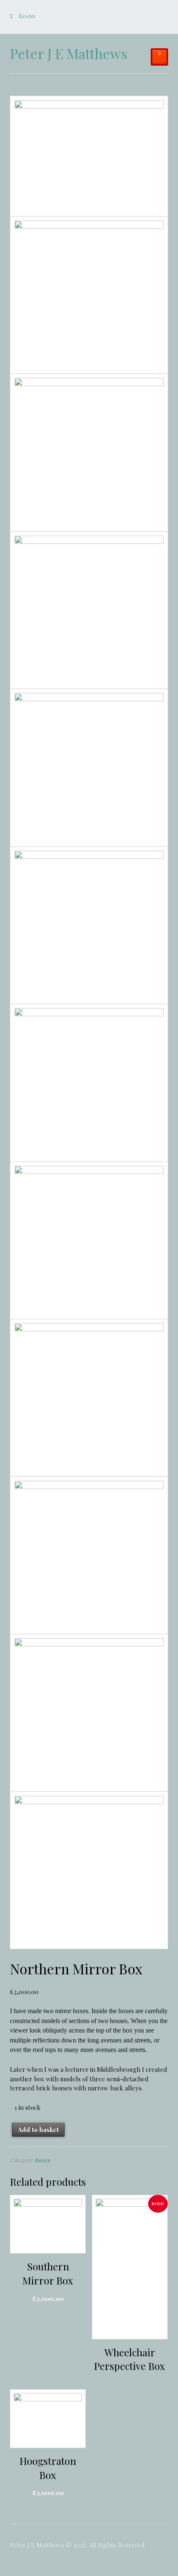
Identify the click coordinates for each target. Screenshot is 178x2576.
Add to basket (38, 2130)
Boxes (43, 2160)
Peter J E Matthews (69, 53)
